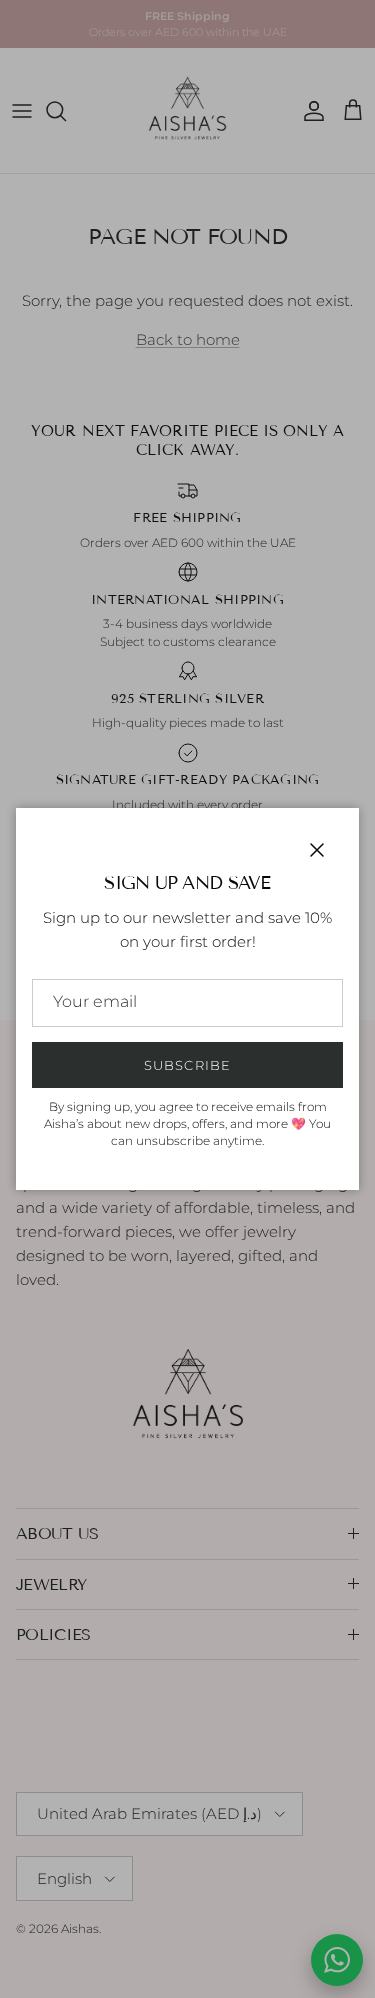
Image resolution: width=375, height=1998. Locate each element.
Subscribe (187, 1065)
